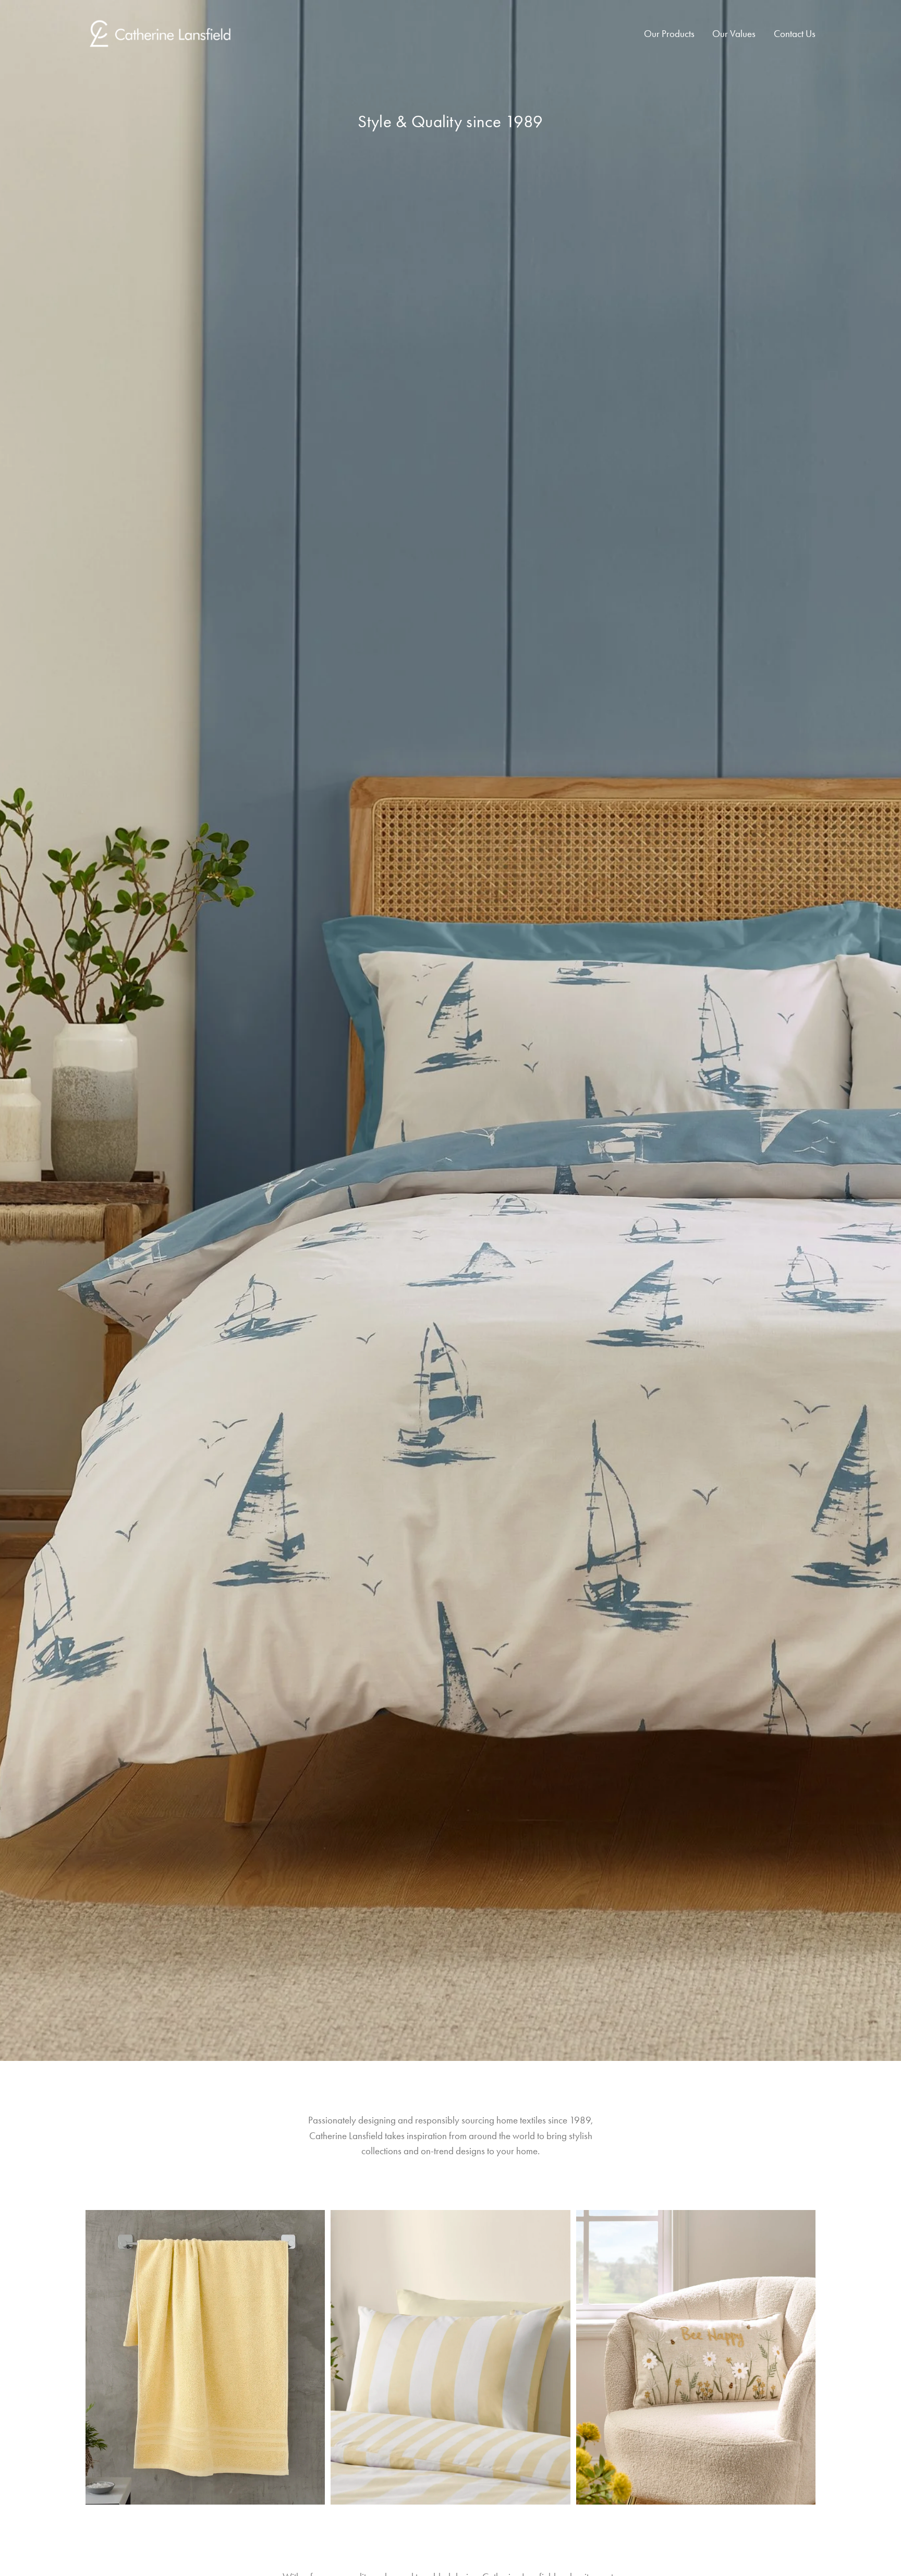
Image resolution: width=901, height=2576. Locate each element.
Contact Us (795, 34)
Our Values (734, 34)
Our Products (669, 34)
